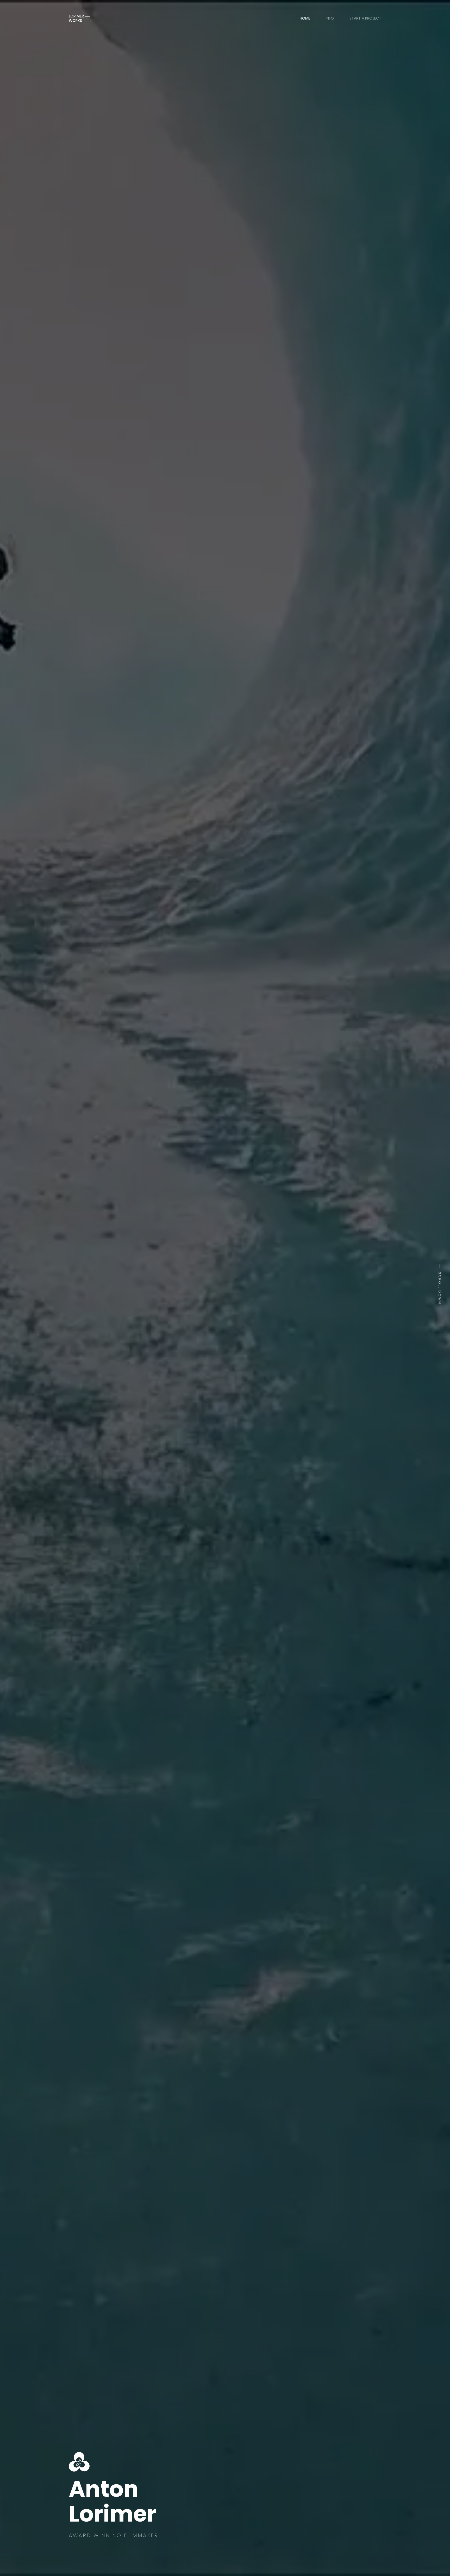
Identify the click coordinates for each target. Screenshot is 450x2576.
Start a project (365, 18)
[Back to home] (79, 18)
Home (305, 18)
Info (330, 18)
